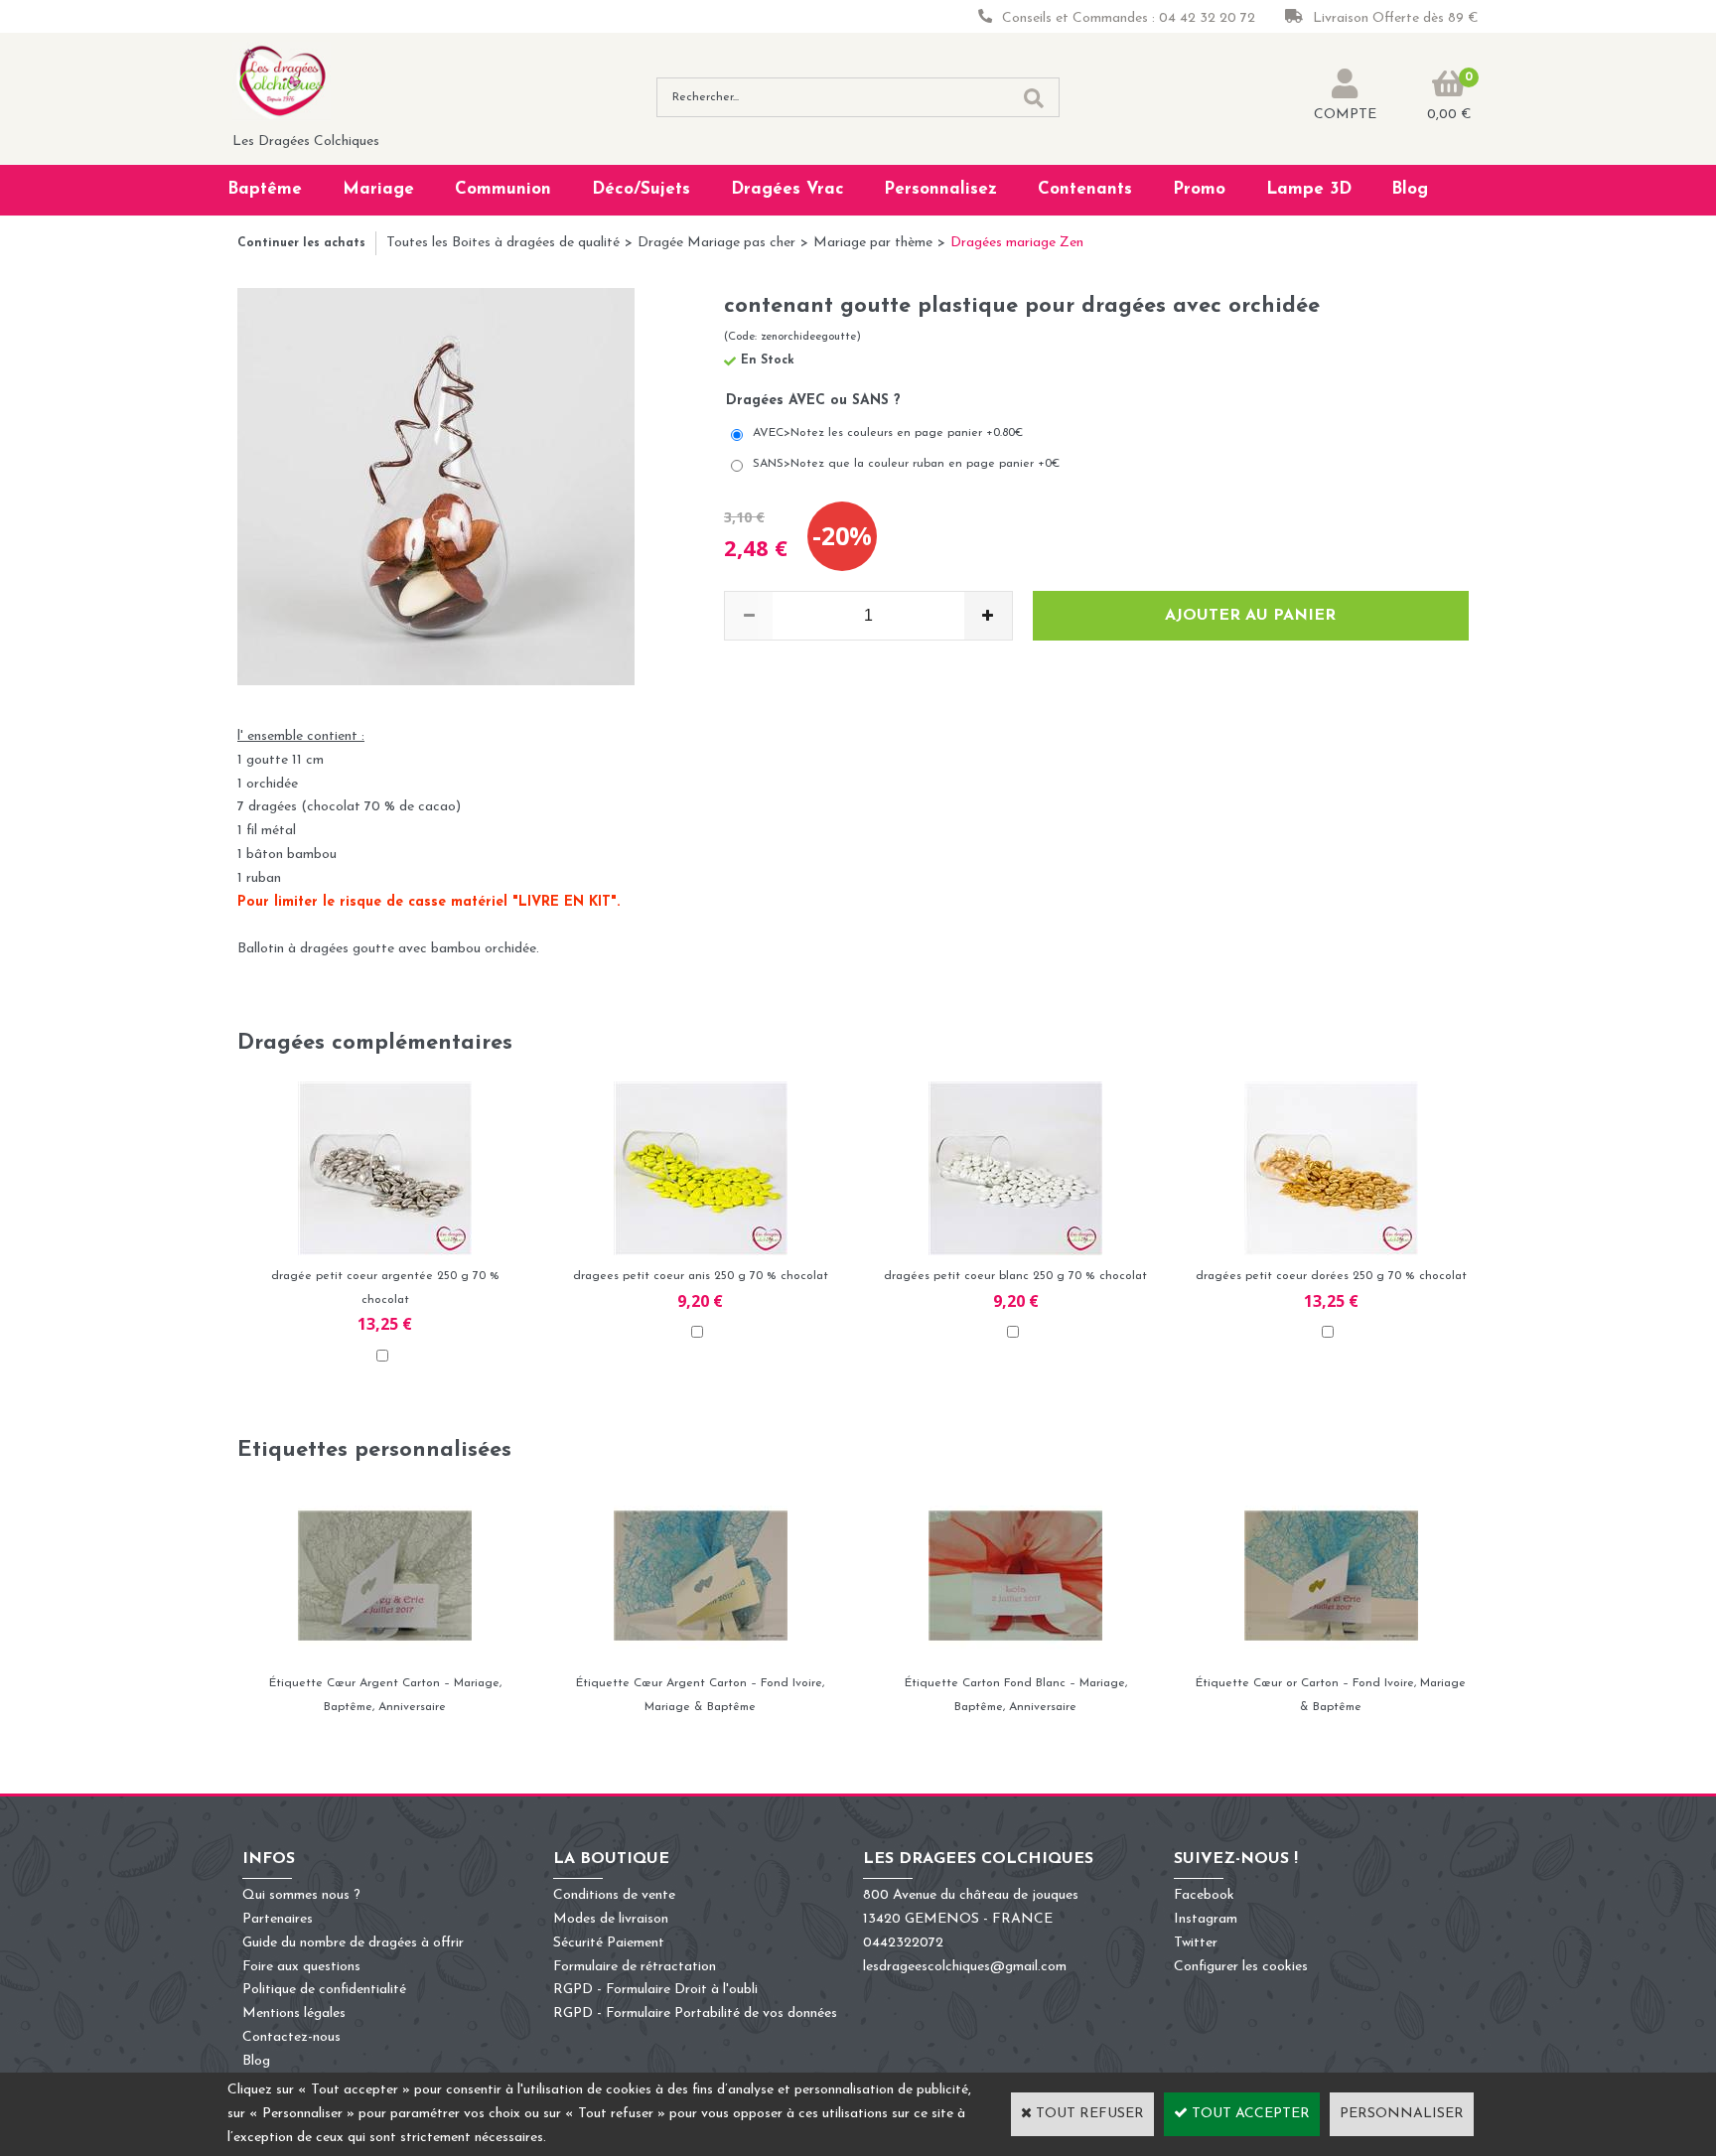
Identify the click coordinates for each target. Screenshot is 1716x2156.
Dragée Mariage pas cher (716, 243)
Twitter (1196, 1943)
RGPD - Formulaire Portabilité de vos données (695, 2013)
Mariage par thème (873, 243)
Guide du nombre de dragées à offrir (353, 1943)
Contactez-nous (291, 2037)
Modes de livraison (611, 1919)
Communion (503, 189)
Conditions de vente (614, 1895)
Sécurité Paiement (609, 1943)
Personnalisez (940, 189)
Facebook (1204, 1895)
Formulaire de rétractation (635, 1967)
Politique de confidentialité (324, 1990)
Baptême (265, 189)
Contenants (1085, 189)
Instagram (1206, 1919)
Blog (1410, 189)
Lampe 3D (1309, 189)
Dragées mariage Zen (1017, 243)
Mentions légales (294, 2013)
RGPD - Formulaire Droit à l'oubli (655, 1990)
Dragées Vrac (787, 189)
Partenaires (278, 1919)
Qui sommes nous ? (301, 1895)
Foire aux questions (301, 1967)
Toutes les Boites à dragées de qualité (503, 243)
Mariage (378, 189)
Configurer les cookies (1241, 1967)
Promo (1199, 189)
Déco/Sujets (641, 189)
